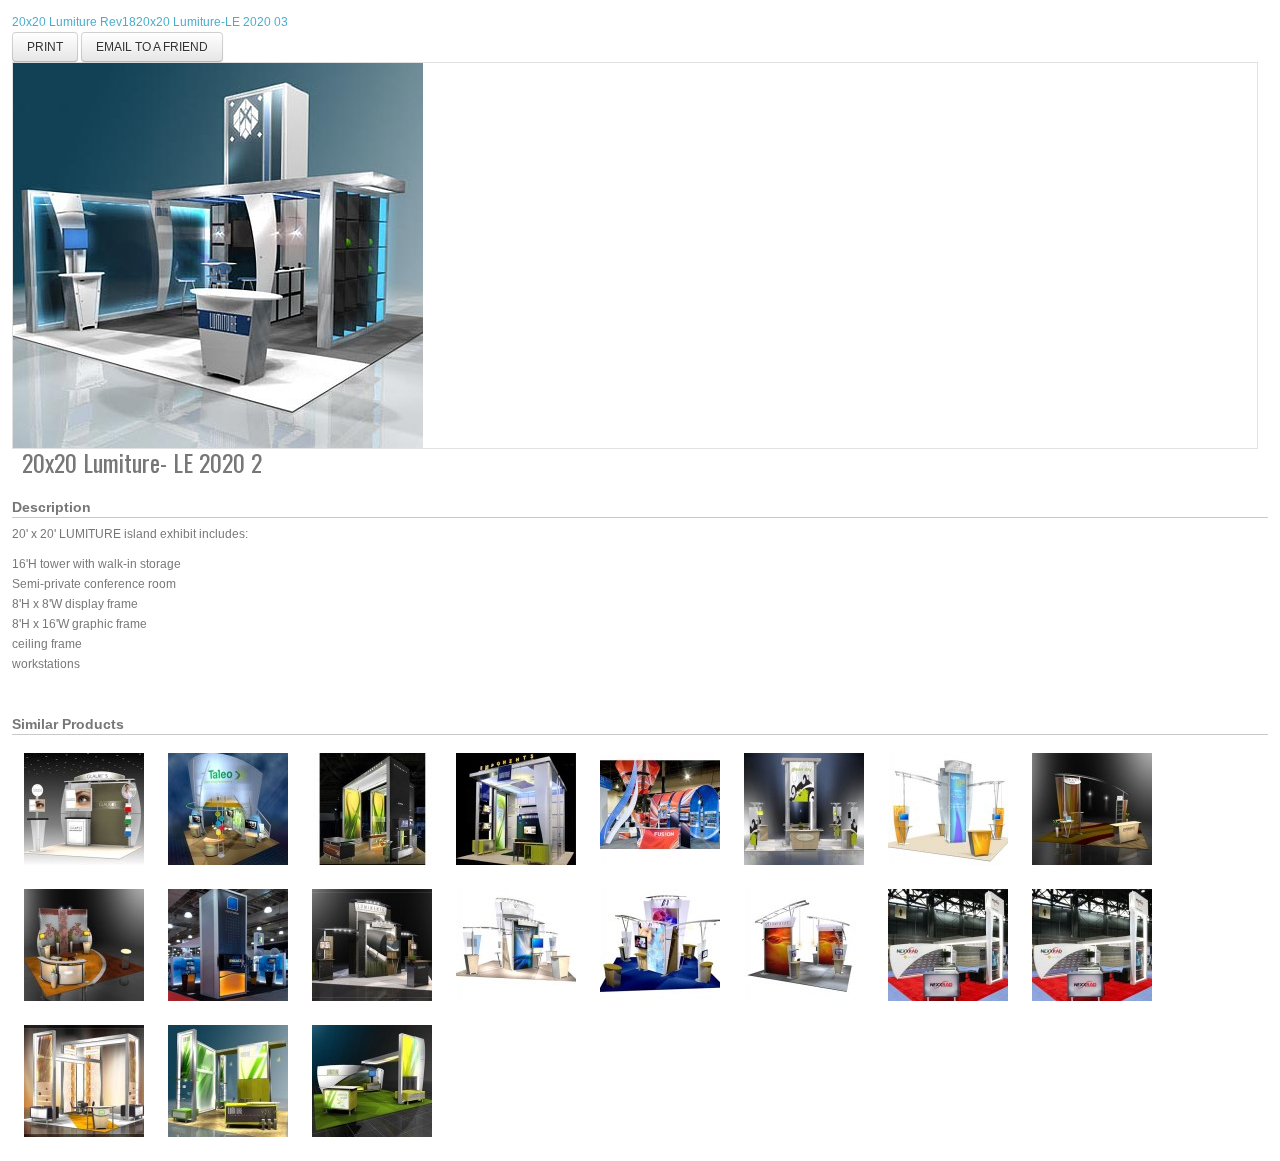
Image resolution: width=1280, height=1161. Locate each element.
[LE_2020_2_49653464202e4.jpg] (218, 255)
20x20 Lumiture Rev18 (74, 22)
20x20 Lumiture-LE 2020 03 (212, 22)
